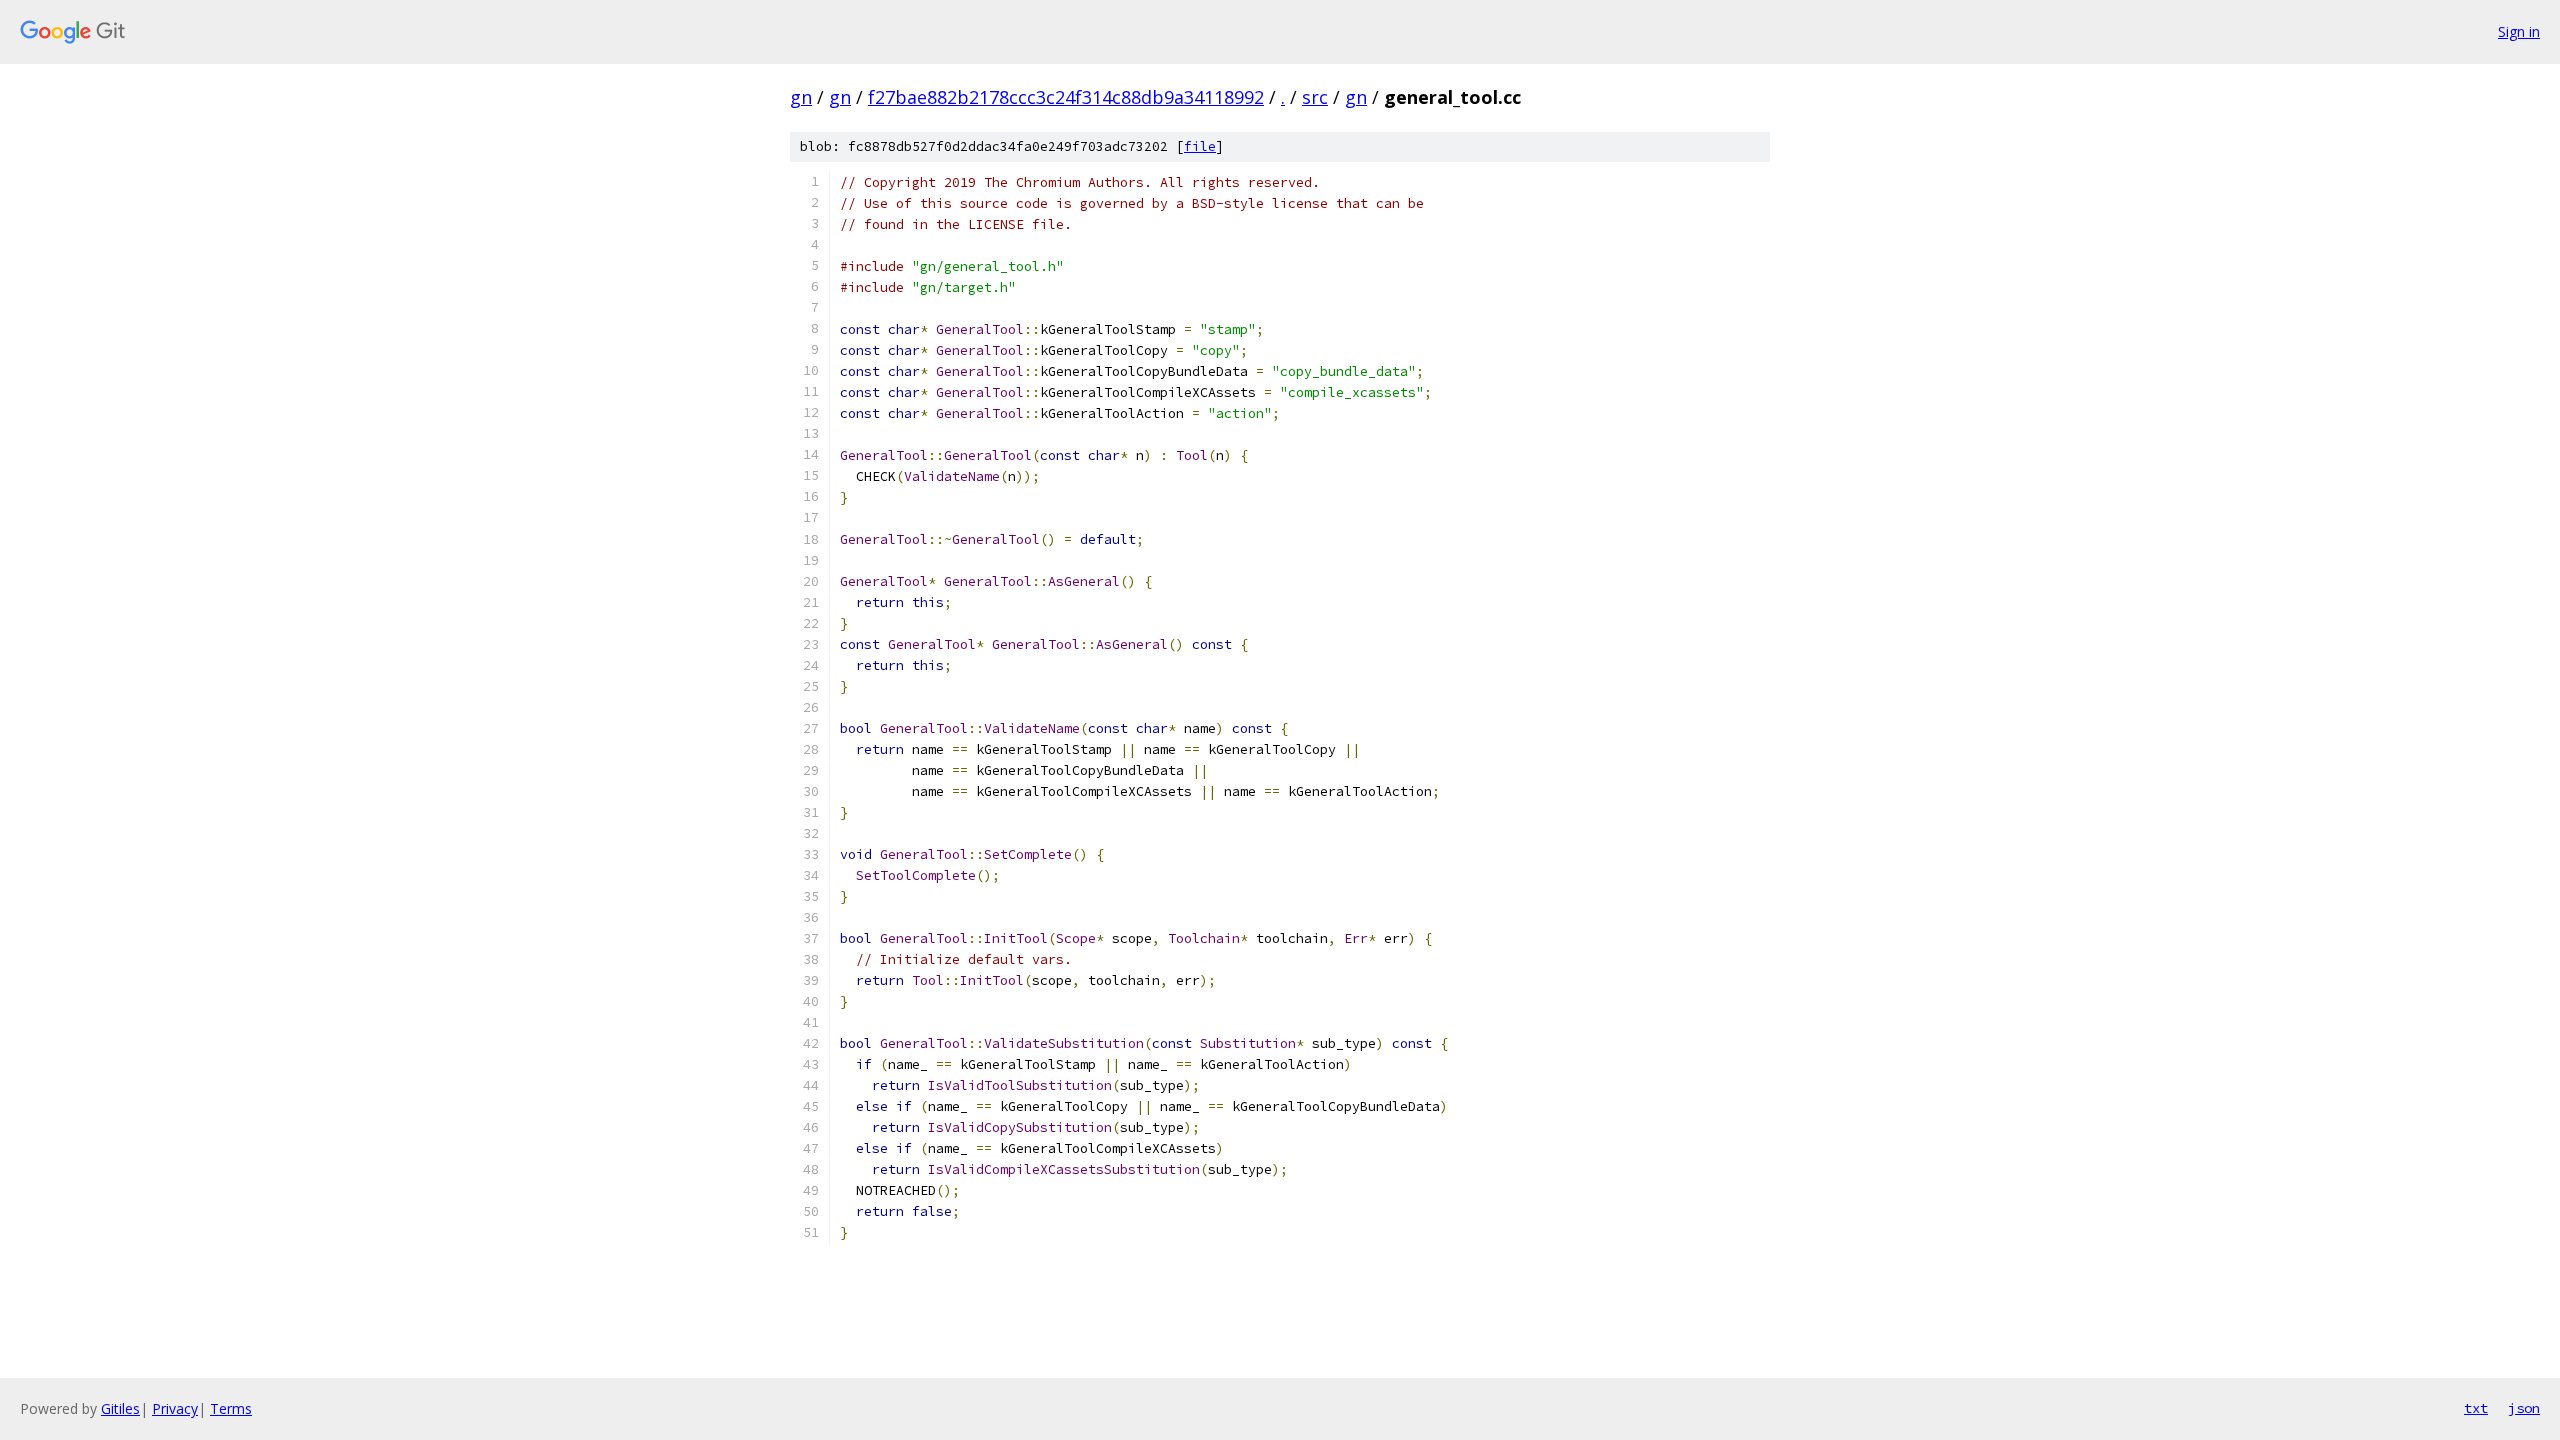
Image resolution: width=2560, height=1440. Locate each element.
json (2524, 1408)
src (1315, 97)
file (1200, 146)
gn (801, 97)
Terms (231, 1408)
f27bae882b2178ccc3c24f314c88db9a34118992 (1066, 97)
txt (2476, 1408)
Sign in (2519, 31)
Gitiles (120, 1408)
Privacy (175, 1408)
